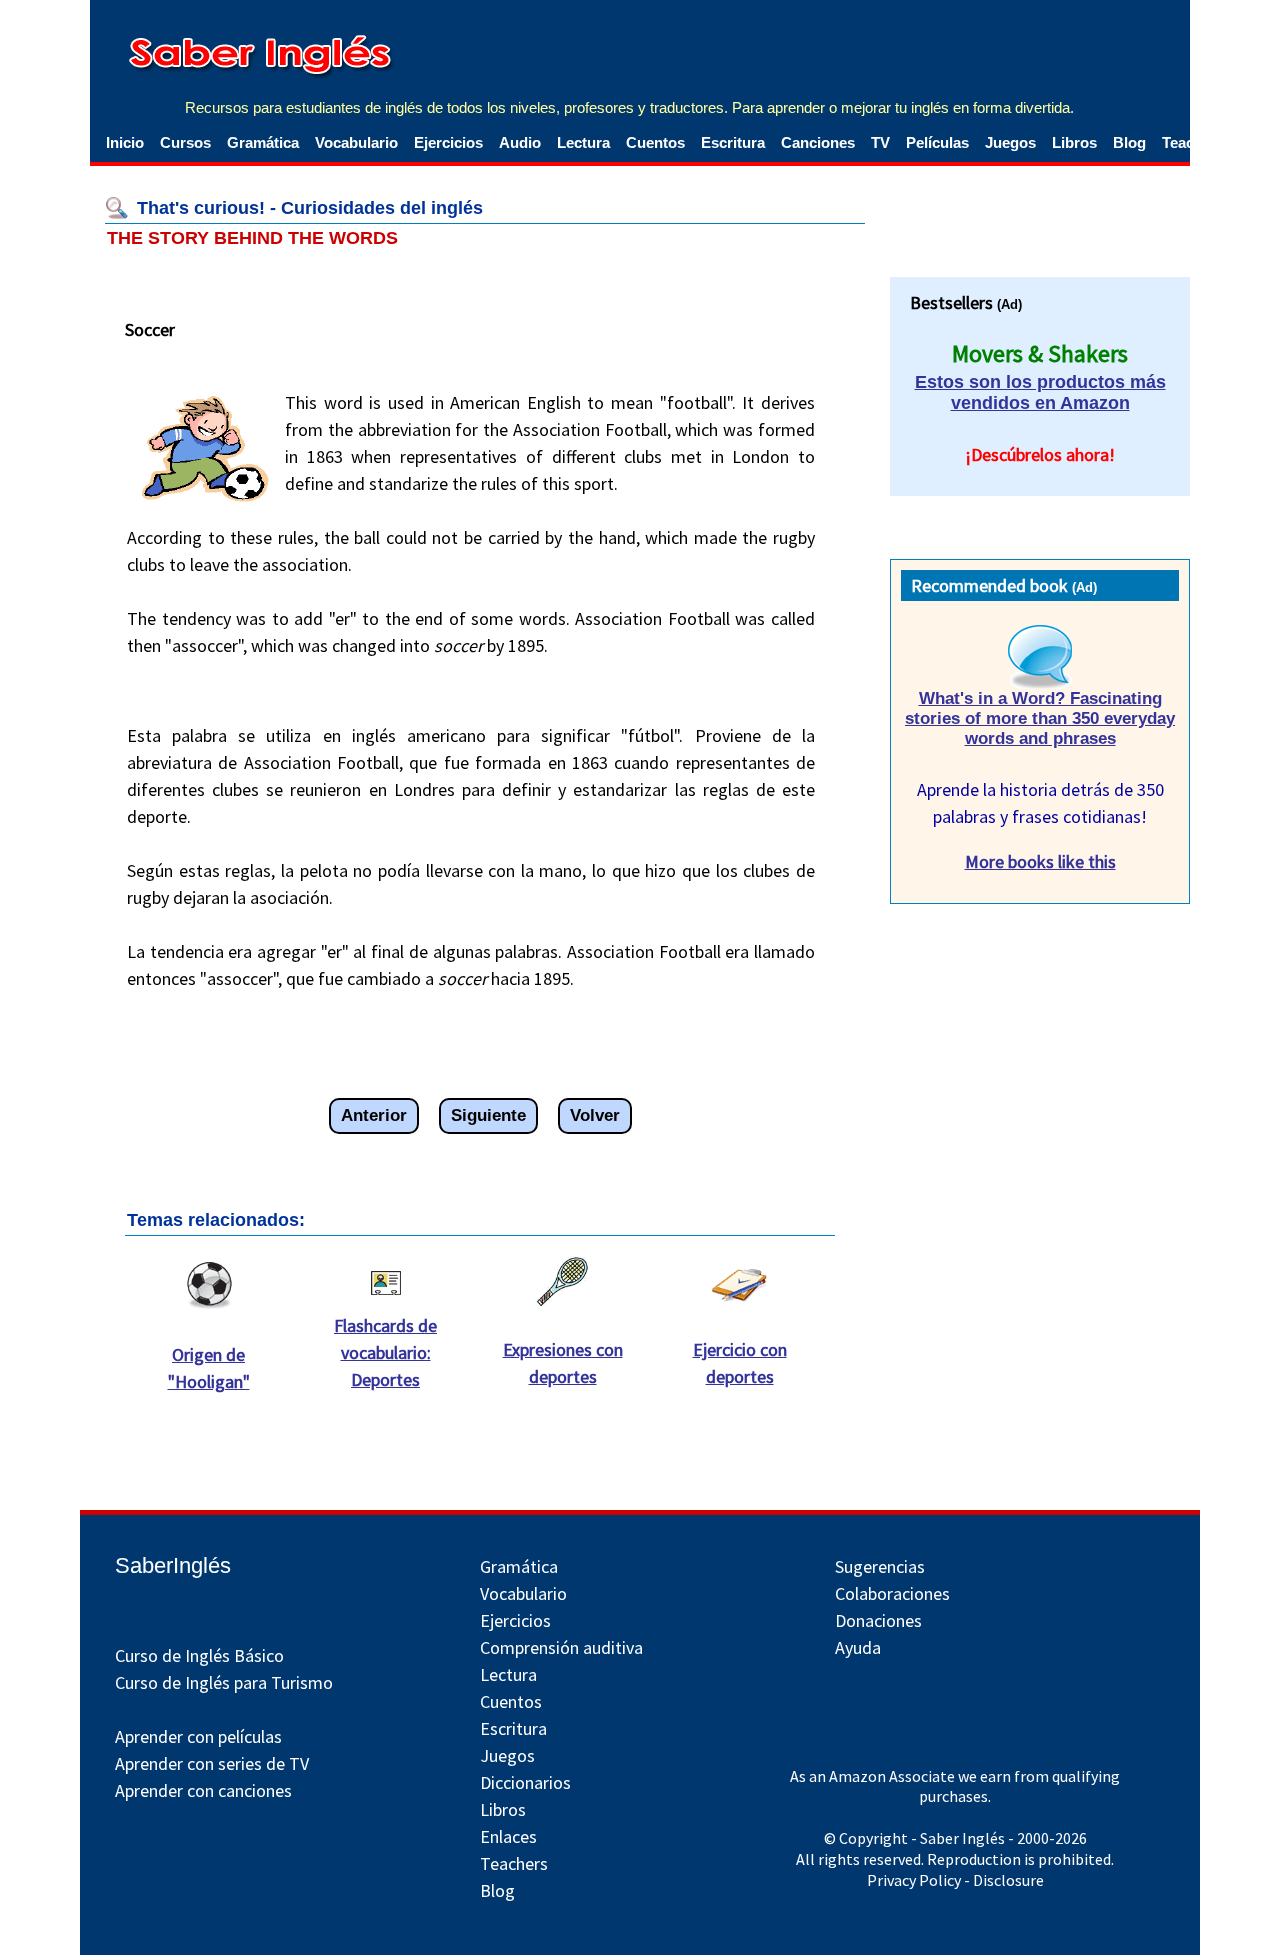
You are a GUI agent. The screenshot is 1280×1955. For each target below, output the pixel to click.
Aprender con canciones (203, 1790)
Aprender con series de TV (212, 1763)
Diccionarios (525, 1782)
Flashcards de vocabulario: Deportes (385, 1352)
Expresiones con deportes (563, 1363)
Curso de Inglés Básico (199, 1655)
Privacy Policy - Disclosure (955, 1880)
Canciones (818, 142)
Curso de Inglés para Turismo (224, 1682)
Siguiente (488, 1115)
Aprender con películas (198, 1736)
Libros (1074, 142)
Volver (595, 1115)
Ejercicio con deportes (740, 1363)
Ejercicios (448, 142)
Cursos (185, 142)
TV (880, 142)
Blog (1129, 142)
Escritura (733, 142)
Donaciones (878, 1620)
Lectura (583, 142)
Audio (520, 142)
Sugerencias (880, 1566)
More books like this (1040, 861)
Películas (937, 142)
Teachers (514, 1863)
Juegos (1010, 142)
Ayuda (858, 1647)
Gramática (263, 142)
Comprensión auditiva (561, 1647)
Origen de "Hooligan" (209, 1368)
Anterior (374, 1115)
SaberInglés (173, 1565)
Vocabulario (356, 142)
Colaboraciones (892, 1593)
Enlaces (508, 1836)
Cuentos (655, 142)
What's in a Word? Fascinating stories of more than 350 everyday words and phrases (1040, 718)
